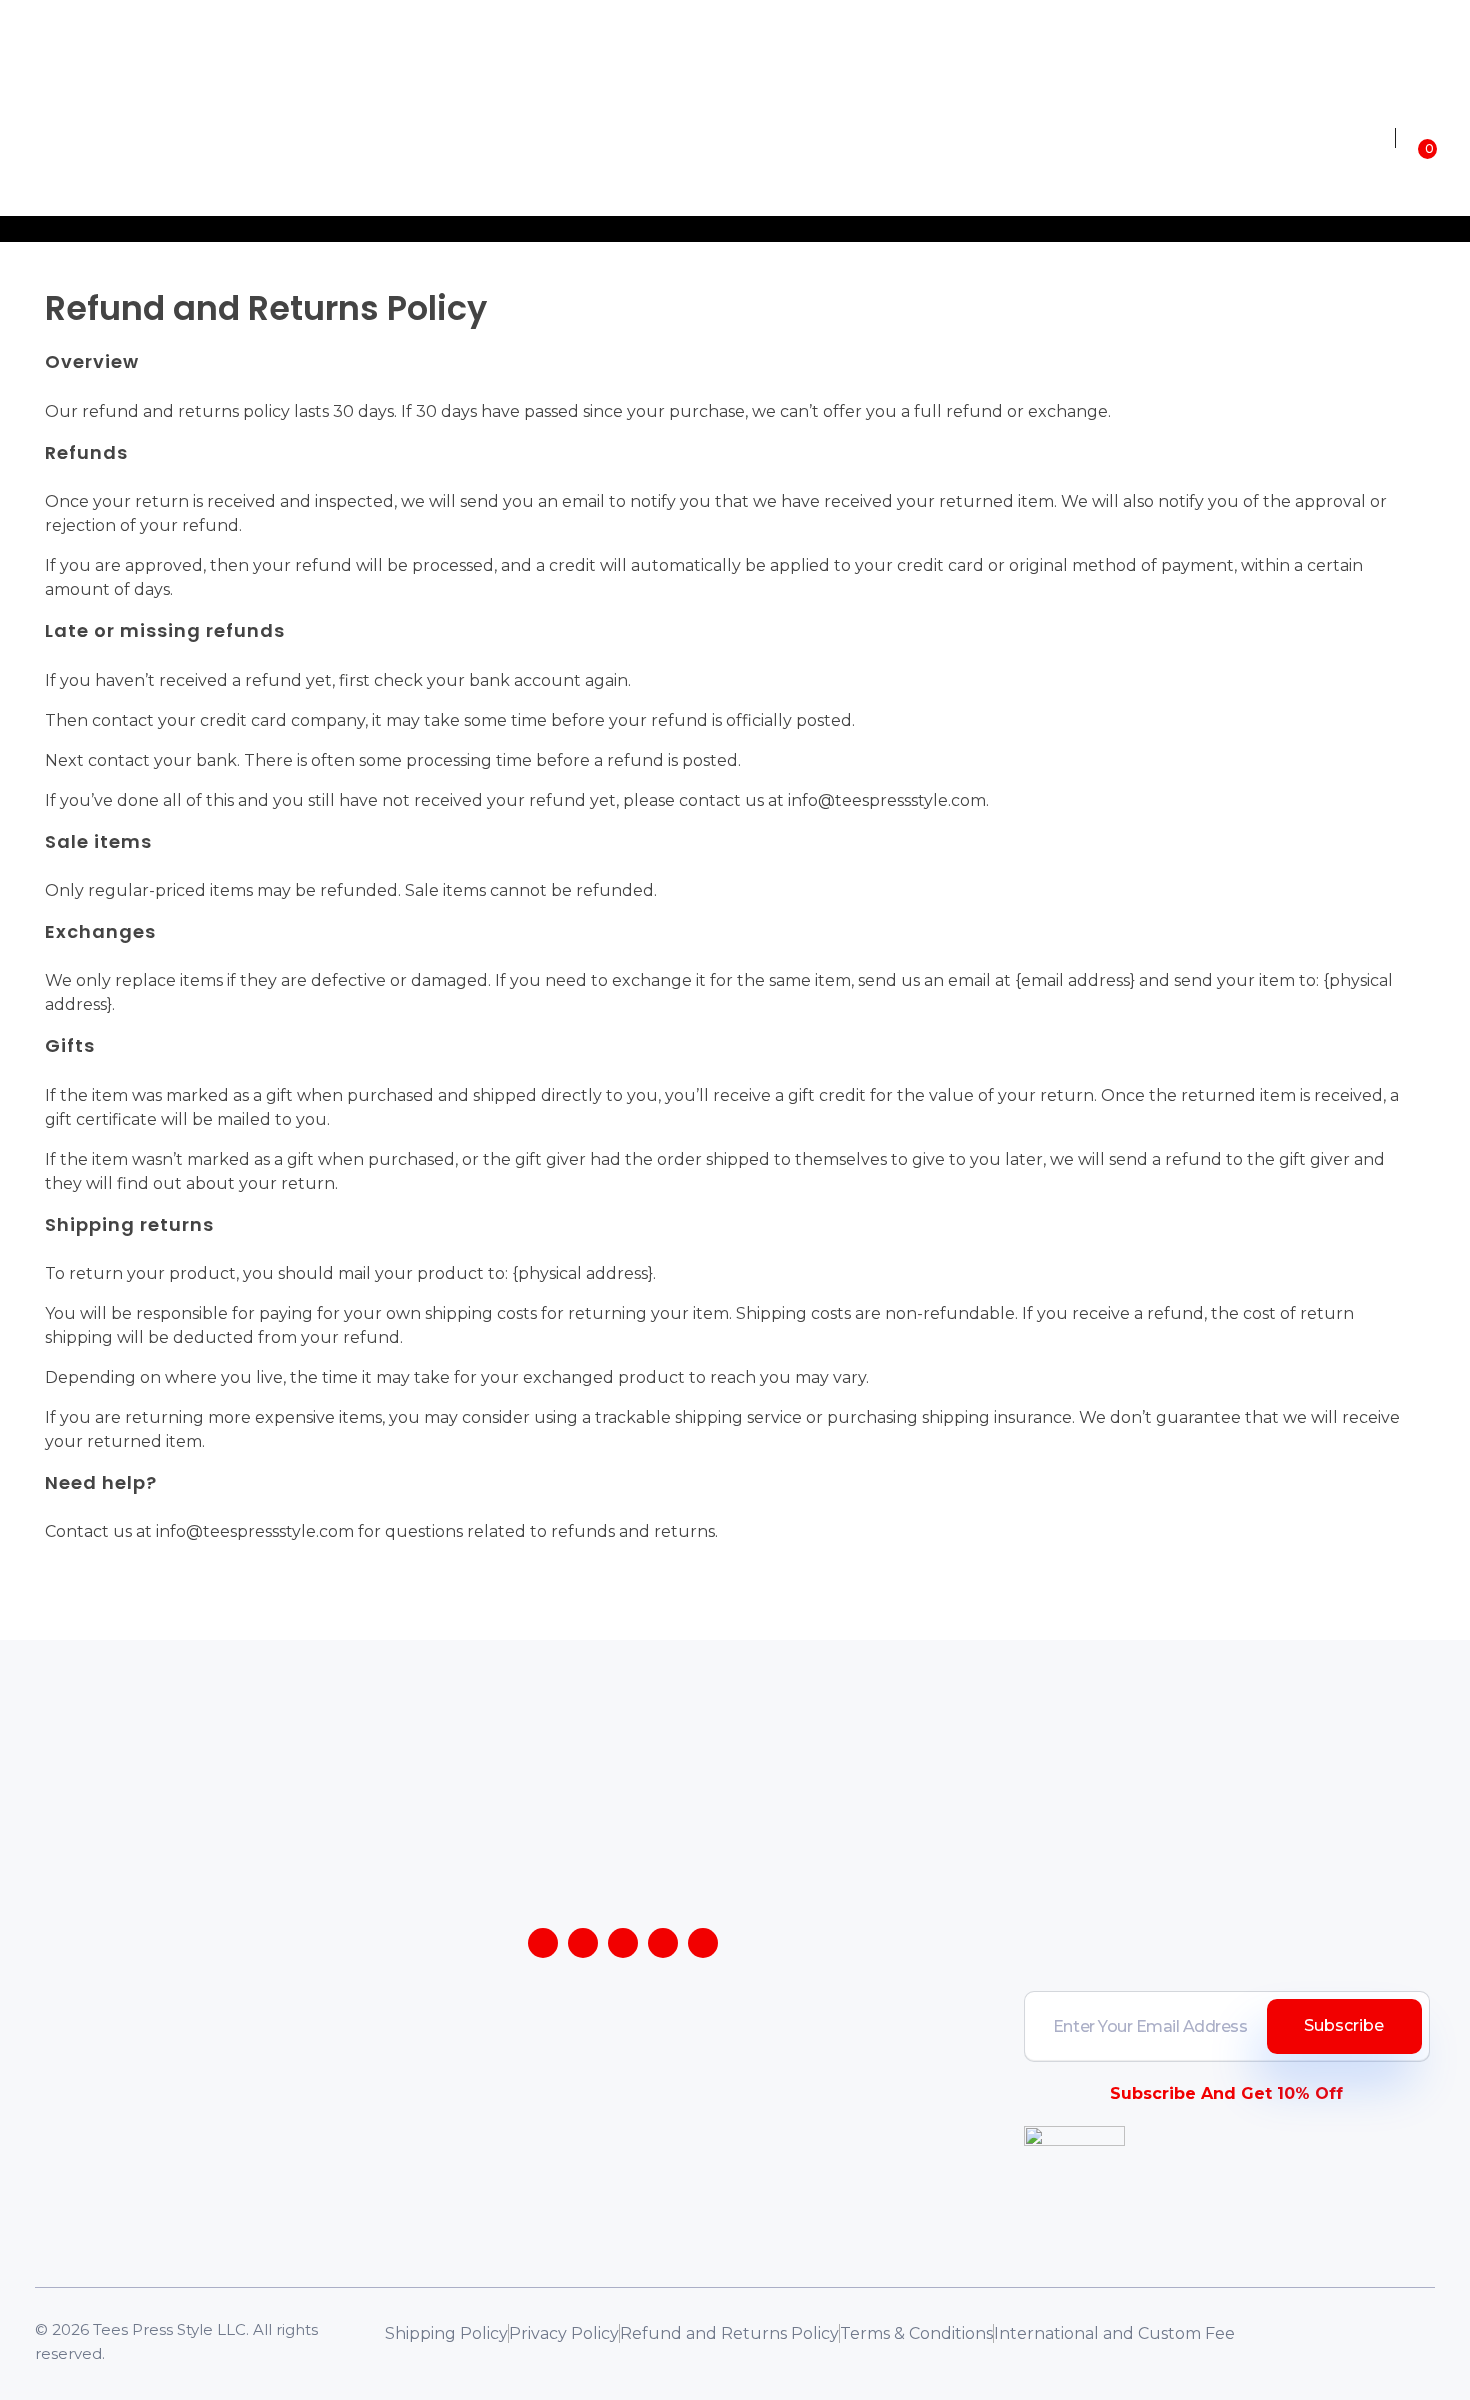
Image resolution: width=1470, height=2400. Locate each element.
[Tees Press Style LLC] (180, 137)
